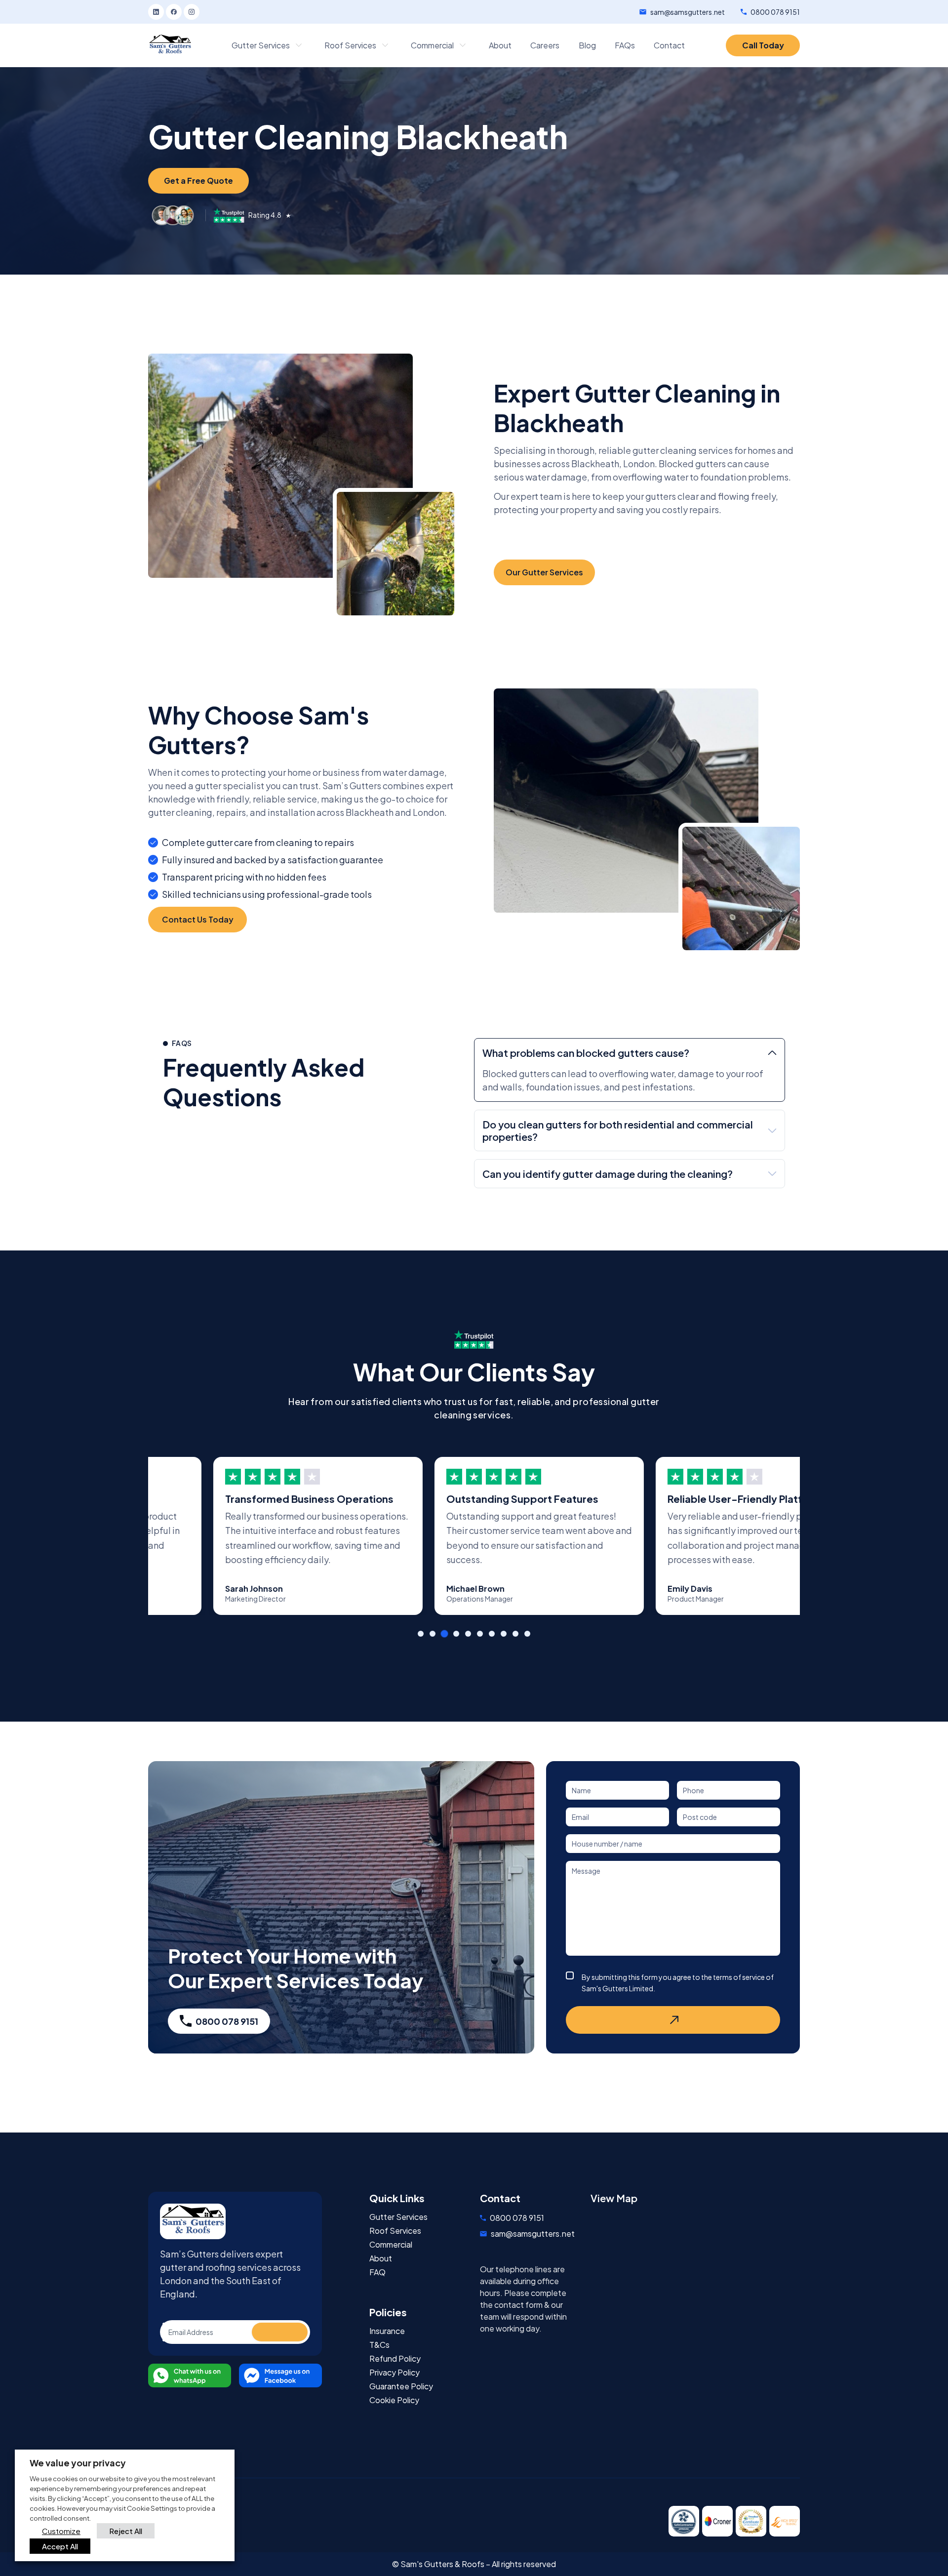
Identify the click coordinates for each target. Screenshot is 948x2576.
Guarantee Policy (401, 2386)
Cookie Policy (394, 2400)
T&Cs (379, 2345)
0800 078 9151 (775, 12)
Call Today (763, 45)
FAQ (377, 2272)
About (381, 2258)
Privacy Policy (395, 2373)
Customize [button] (61, 2531)
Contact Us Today (198, 919)
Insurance (387, 2331)
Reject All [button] (126, 2531)
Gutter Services (398, 2217)
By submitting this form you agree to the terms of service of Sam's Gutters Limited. (678, 1983)
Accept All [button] (60, 2546)
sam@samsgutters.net (688, 12)
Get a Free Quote (198, 181)
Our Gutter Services (544, 572)
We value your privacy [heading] (78, 2463)
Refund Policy (395, 2359)
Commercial (391, 2245)
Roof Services (395, 2231)
